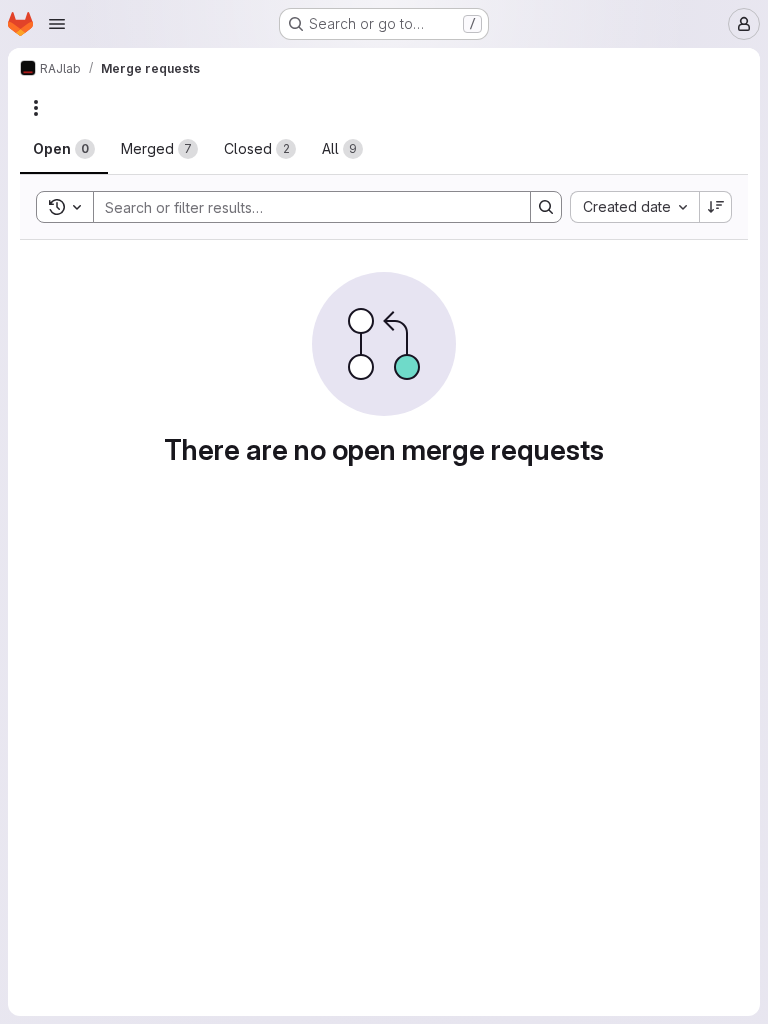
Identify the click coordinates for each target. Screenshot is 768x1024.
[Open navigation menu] (57, 24)
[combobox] (634, 207)
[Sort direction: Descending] (716, 207)
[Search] (546, 207)
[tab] (64, 149)
